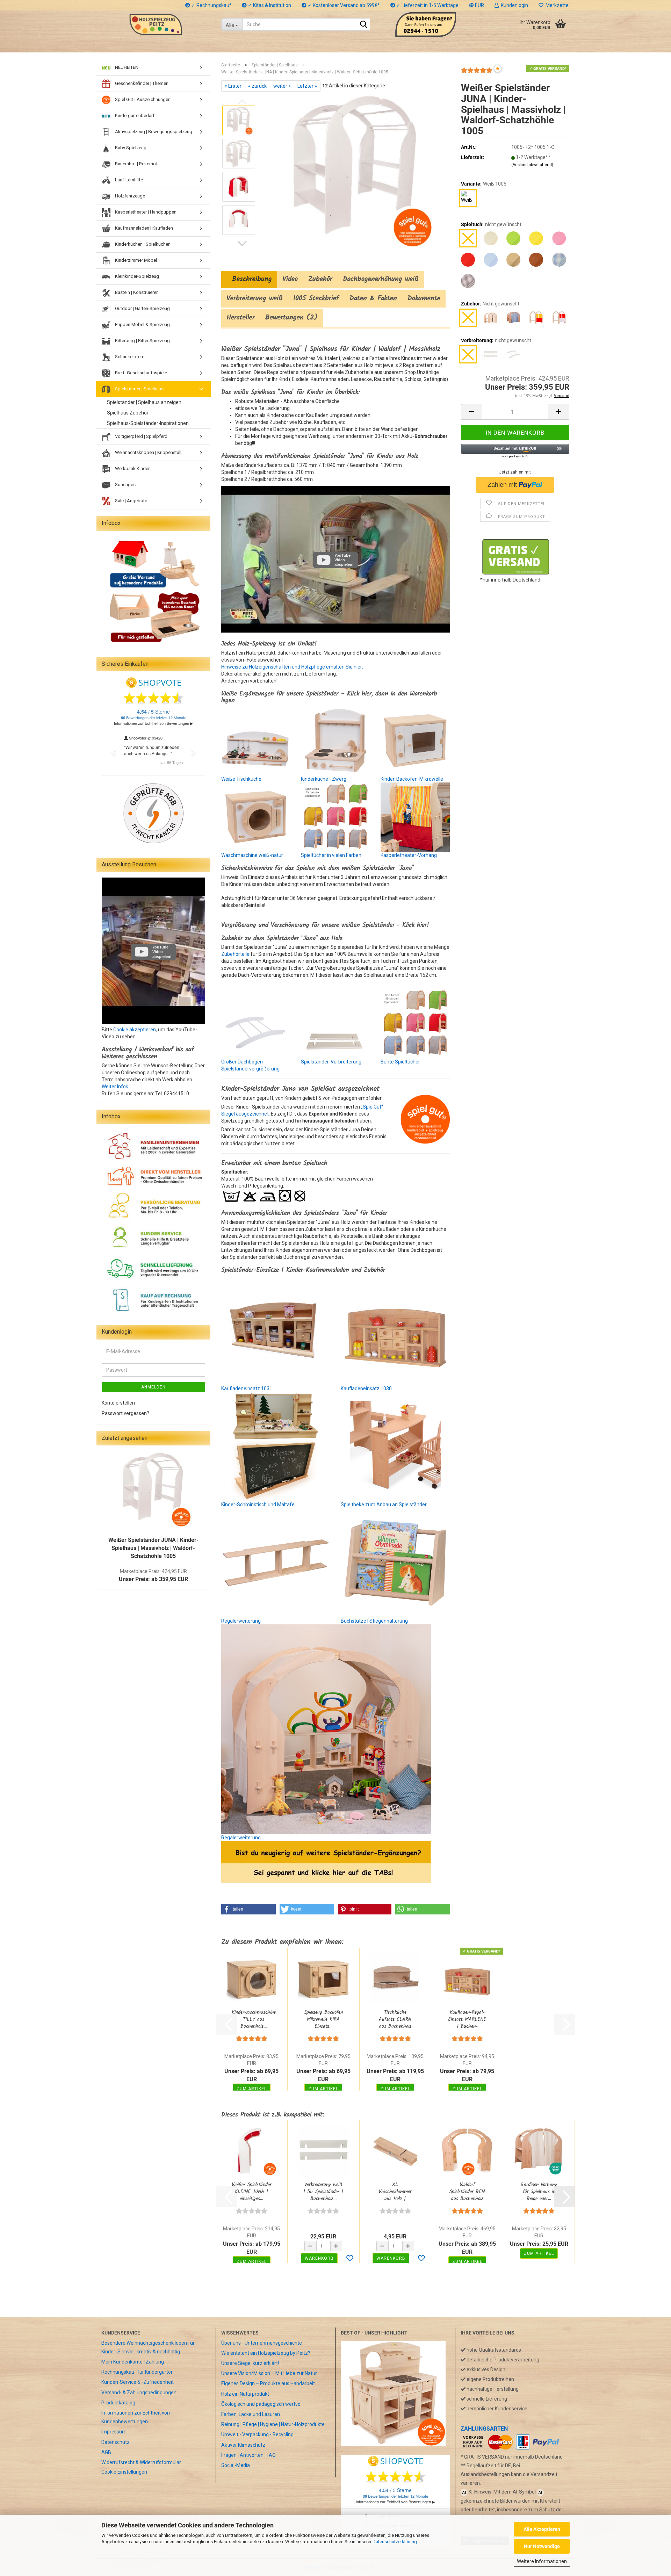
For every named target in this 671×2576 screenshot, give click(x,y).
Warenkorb (319, 2258)
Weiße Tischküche (241, 779)
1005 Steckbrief (316, 298)
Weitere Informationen (542, 2561)
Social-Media (236, 2465)
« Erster (233, 86)
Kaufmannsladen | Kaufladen (143, 228)
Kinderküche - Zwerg (324, 779)
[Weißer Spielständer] (153, 1489)
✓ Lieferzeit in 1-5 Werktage (427, 5)
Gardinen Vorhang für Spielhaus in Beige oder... (539, 2192)
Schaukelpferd (129, 357)
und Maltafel (281, 1505)
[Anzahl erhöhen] (336, 2246)
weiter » (282, 86)
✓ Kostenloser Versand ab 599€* (343, 5)
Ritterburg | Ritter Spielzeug (142, 341)
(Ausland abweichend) (532, 165)
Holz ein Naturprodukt (245, 2394)
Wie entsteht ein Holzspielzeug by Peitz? (266, 2353)
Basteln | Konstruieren (136, 292)
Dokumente (424, 298)
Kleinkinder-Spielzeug (136, 276)
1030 (386, 1388)
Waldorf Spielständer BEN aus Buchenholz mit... (467, 2192)
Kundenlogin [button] (513, 5)
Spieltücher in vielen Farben (331, 855)
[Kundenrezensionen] (477, 73)
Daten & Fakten (373, 298)
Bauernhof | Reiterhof (136, 164)
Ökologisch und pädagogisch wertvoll (262, 2404)
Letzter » (307, 86)
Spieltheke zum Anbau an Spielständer (384, 1505)
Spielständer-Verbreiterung (331, 1062)
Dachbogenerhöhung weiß (381, 279)
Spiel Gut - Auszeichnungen (142, 99)
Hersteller (241, 318)
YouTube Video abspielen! (344, 560)
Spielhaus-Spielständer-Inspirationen (148, 423)
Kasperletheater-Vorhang (409, 855)
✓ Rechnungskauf (211, 5)
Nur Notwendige (542, 2546)
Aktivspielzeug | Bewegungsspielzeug (153, 132)
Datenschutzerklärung (395, 2542)
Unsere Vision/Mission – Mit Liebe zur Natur (269, 2373)
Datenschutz (116, 2442)
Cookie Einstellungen (124, 2472)
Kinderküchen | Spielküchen (142, 244)
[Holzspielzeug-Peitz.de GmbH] (156, 24)
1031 (266, 1388)
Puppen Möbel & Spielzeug (142, 324)
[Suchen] (363, 25)
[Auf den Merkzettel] (350, 2259)
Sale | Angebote (131, 501)
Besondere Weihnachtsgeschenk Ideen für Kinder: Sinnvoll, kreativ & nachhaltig (148, 2347)
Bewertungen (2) (291, 318)
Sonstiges (125, 485)
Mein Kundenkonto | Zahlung (133, 2362)
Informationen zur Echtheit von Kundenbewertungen (136, 2417)
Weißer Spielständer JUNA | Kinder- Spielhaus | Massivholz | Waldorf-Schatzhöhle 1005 (153, 1548)
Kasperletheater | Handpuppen (145, 212)
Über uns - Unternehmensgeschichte (262, 2343)
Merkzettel (557, 5)
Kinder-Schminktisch (244, 1505)
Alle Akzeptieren (542, 2529)
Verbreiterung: (496, 340)
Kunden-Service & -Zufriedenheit (138, 2382)
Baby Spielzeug (130, 148)
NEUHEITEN (126, 67)
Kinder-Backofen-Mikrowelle (412, 779)
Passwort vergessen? (125, 1413)
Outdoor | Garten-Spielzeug (142, 308)
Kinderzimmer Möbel (135, 260)
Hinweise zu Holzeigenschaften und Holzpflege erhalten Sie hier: (292, 667)
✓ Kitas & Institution (269, 5)
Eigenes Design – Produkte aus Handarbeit (268, 2383)
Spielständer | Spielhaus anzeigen (144, 402)
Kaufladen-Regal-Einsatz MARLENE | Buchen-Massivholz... (467, 2019)
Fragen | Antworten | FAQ (248, 2455)
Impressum (114, 2432)
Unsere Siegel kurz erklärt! (250, 2363)
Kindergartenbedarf (134, 116)
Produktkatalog (118, 2403)
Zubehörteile (235, 954)
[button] (477, 5)
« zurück (257, 86)
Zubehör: (490, 304)
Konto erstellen (118, 1403)
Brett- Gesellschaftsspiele (140, 373)
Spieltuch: (491, 224)
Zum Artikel (252, 2089)
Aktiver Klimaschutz (243, 2445)
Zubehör (320, 279)
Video (290, 279)
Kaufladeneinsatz (241, 1388)
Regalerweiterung (241, 1621)
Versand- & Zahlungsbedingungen (139, 2393)
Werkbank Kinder (132, 468)
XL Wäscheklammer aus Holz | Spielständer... (395, 2192)
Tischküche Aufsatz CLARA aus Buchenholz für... (395, 2019)
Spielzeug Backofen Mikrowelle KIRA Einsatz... (323, 2019)
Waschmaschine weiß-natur (252, 855)
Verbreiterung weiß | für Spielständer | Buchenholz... (323, 2192)
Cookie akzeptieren (135, 1030)
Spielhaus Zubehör (128, 413)
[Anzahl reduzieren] (310, 2246)
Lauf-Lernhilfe (128, 180)
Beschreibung (249, 279)
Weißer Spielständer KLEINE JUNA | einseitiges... (252, 2192)
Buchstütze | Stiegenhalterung (374, 1621)
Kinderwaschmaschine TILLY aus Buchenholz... (254, 2019)
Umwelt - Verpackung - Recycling (257, 2434)
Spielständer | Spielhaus (139, 389)
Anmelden (153, 1387)
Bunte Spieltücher (400, 1062)
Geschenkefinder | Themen (141, 83)
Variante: (484, 184)
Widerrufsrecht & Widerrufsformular (141, 2462)
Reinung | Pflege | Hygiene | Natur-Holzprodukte (273, 2424)
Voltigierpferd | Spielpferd (141, 436)
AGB (106, 2452)
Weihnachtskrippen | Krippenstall (148, 452)
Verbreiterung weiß (255, 298)
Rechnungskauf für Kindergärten (138, 2372)
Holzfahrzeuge (129, 196)
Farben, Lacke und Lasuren (251, 2414)
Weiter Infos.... (117, 1087)
